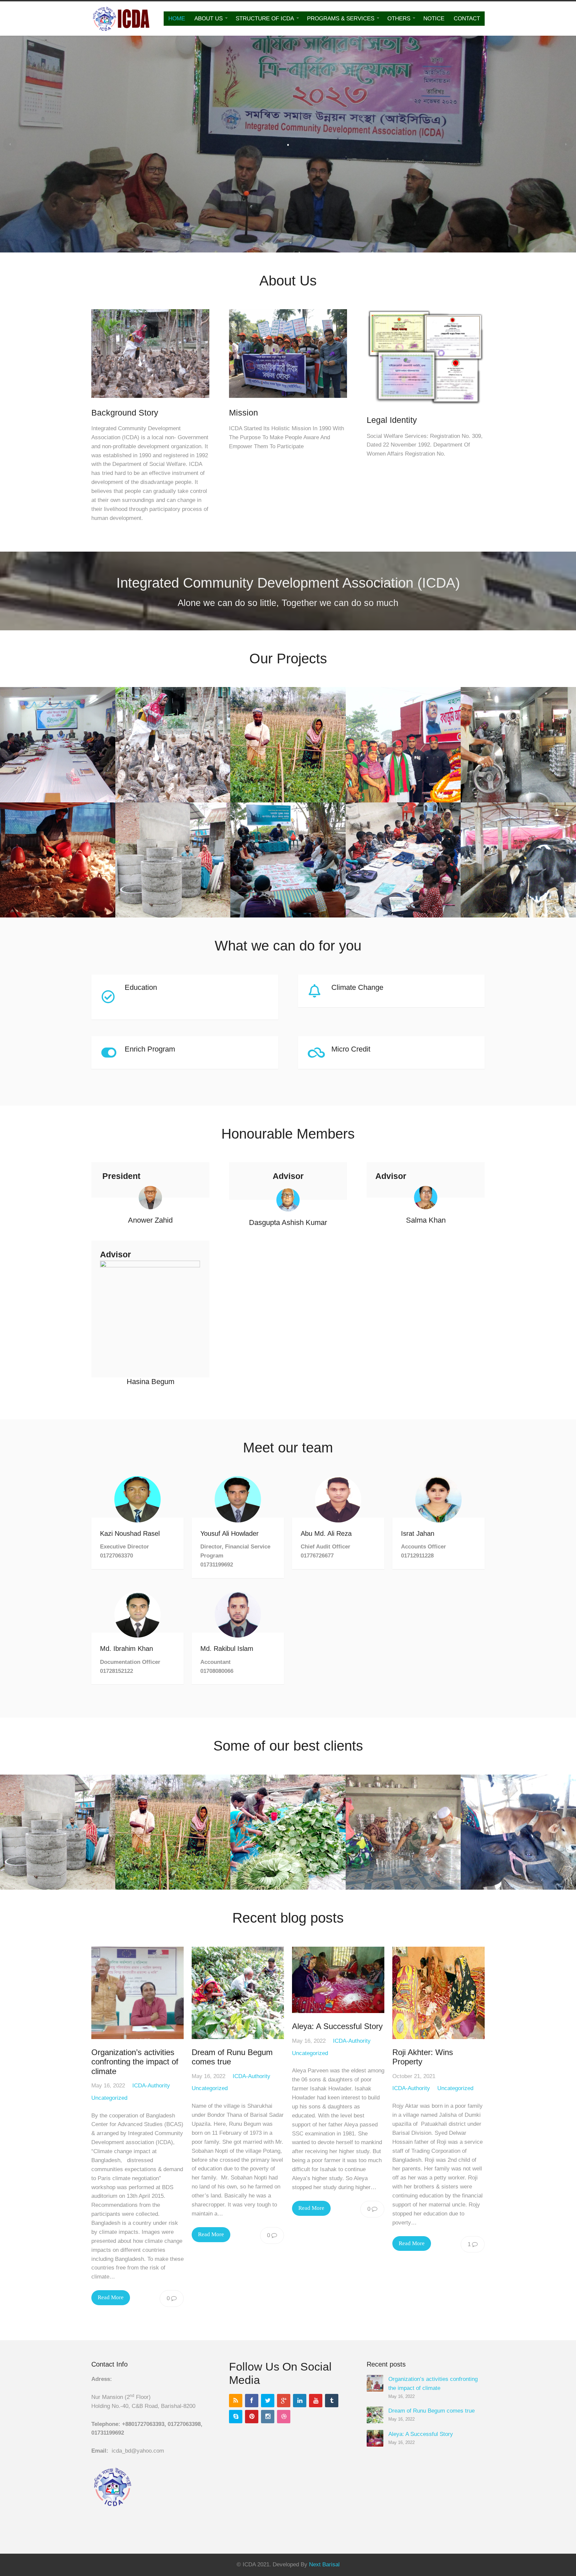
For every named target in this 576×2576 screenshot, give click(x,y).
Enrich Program (150, 1049)
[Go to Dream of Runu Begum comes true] (238, 1993)
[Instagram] (268, 2417)
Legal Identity (392, 420)
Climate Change (357, 987)
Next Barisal (324, 2564)
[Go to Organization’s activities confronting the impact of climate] (137, 1993)
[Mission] (288, 403)
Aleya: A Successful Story (337, 2026)
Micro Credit (351, 1049)
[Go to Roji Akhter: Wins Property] (438, 1993)
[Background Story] (150, 403)
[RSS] (236, 2401)
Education (141, 987)
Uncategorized (109, 2098)
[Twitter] (268, 2401)
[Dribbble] (284, 2417)
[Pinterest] (252, 2417)
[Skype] (236, 2417)
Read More (111, 2297)
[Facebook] (252, 2401)
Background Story (125, 413)
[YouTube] (316, 2401)
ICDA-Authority (151, 2086)
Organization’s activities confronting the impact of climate (135, 2062)
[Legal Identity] (426, 410)
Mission (243, 413)
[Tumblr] (332, 2401)
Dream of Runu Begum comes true (431, 2411)
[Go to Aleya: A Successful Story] (338, 1980)
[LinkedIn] (300, 2401)
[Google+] (284, 2401)
